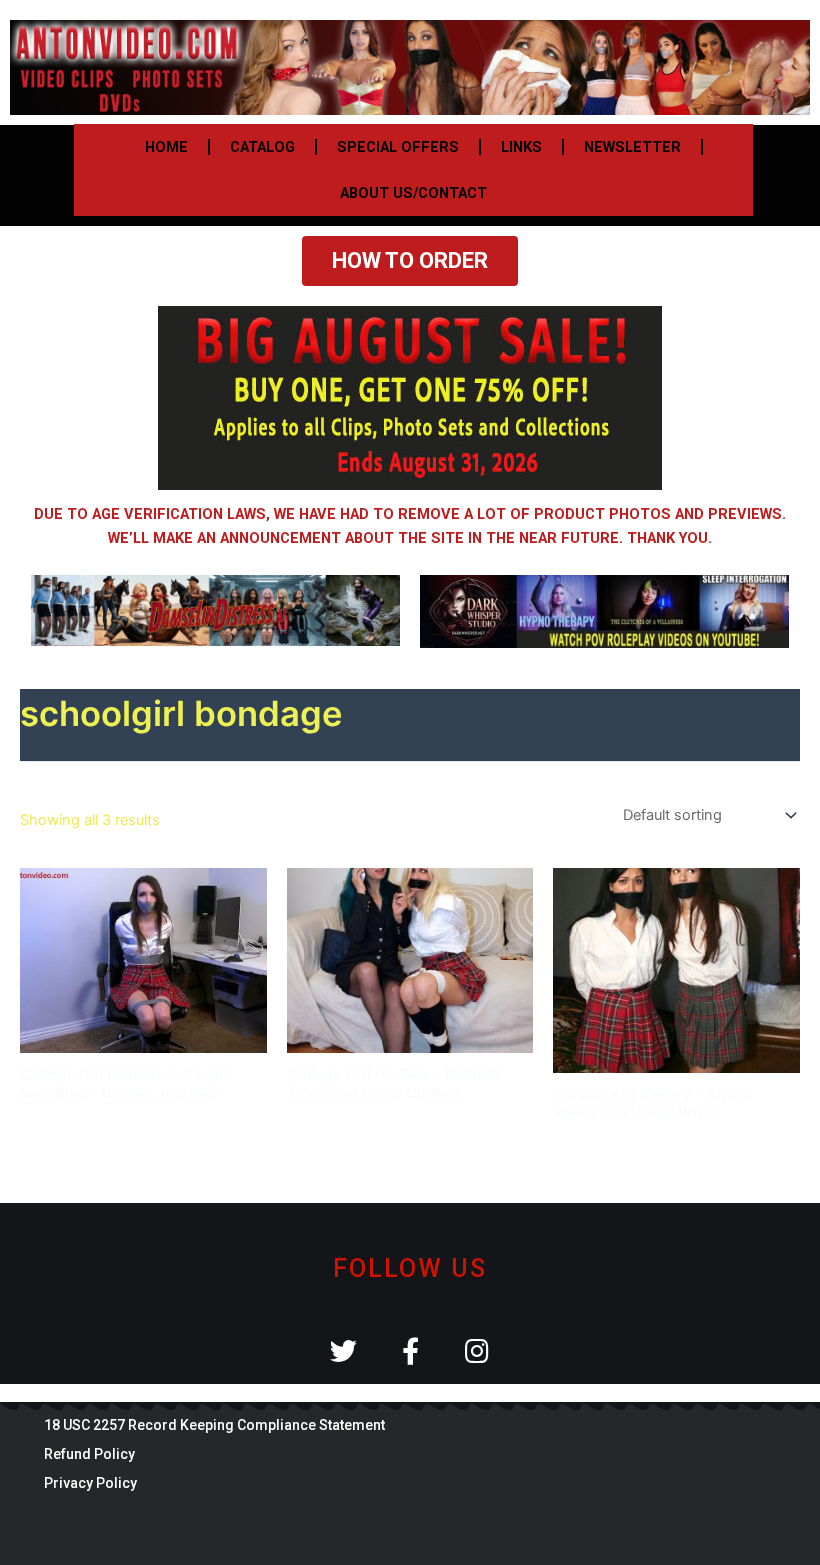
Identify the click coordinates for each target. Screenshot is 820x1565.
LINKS (521, 147)
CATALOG (262, 147)
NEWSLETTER (632, 147)
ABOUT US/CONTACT (413, 193)
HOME (166, 147)
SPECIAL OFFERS (398, 147)
